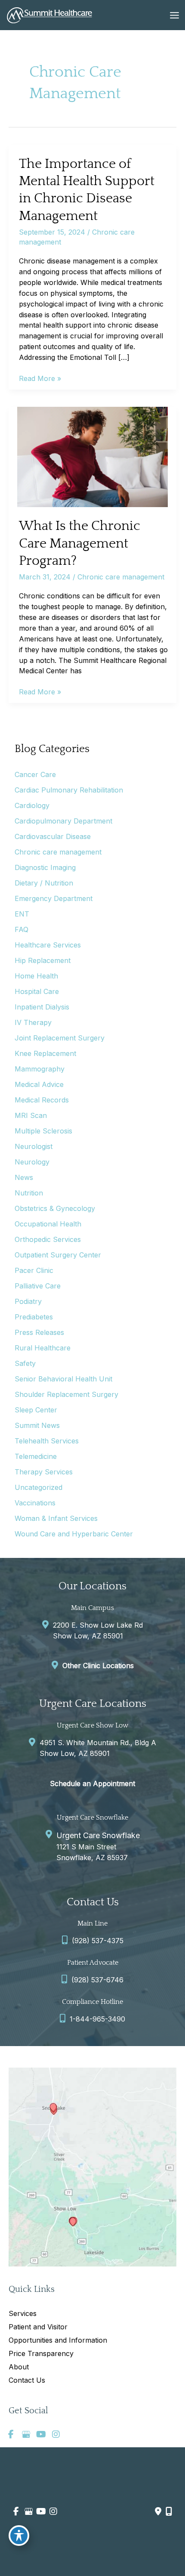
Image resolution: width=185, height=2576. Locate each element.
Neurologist (34, 1146)
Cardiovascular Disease (53, 836)
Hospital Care (37, 991)
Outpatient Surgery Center (58, 1255)
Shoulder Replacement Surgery (66, 1394)
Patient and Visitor (38, 2327)
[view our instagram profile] (56, 2434)
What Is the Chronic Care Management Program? (80, 543)
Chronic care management (121, 577)
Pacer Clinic (34, 1270)
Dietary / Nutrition (44, 883)
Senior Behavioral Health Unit (63, 1379)
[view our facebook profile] (11, 2434)
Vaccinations (35, 1503)
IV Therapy (33, 1022)
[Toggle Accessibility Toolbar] (19, 2536)
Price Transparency (41, 2353)
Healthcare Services (48, 945)
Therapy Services (44, 1472)
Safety (25, 1363)
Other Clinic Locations (98, 1666)
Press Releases (39, 1332)
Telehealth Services (47, 1441)
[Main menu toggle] (174, 15)
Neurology (32, 1162)
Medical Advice (39, 1084)
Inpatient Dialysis (42, 1007)
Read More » (40, 379)
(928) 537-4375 (98, 1941)
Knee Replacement (45, 1053)
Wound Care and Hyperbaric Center (74, 1534)
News (24, 1177)
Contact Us (27, 2380)
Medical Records (42, 1100)
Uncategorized (39, 1487)
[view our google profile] (26, 2434)
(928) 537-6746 (97, 1980)
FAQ (22, 929)
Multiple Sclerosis (43, 1131)
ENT (22, 914)
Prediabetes (34, 1317)
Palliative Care (38, 1286)
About (19, 2367)
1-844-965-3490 (97, 2019)
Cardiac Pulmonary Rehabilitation (69, 790)
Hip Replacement (43, 960)
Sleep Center (36, 1410)
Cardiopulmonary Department (63, 821)
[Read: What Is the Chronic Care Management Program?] (92, 456)
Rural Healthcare (43, 1348)
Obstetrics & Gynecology (55, 1208)
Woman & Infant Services (56, 1518)
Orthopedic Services (48, 1239)
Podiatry (28, 1301)
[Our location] (169, 2511)
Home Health (36, 976)
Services (23, 2313)
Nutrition (29, 1193)
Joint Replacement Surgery (60, 1038)
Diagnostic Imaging (45, 867)
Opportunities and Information (58, 2340)
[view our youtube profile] (41, 2434)
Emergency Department (54, 898)
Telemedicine (36, 1456)
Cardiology (32, 805)
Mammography (40, 1069)
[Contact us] (158, 2511)
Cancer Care (35, 774)
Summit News (37, 1425)
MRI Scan (31, 1115)
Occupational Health (48, 1224)
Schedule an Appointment (92, 1783)
